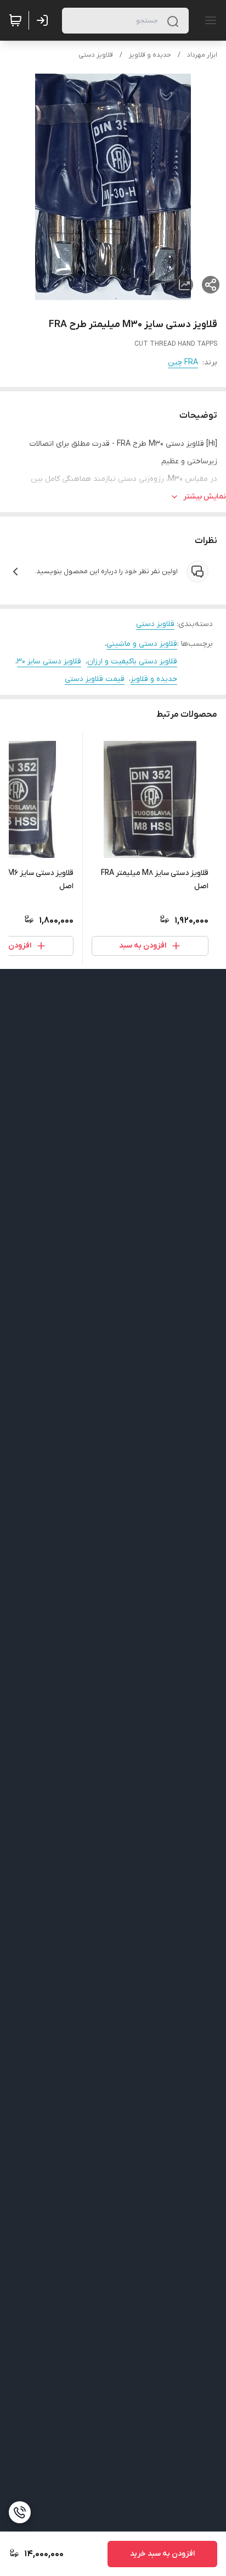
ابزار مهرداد (202, 55)
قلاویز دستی (96, 55)
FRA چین (183, 362)
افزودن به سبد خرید (162, 2554)
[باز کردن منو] (208, 20)
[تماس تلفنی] (20, 2512)
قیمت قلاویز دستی (95, 679)
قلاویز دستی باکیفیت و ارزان (132, 661)
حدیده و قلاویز (150, 55)
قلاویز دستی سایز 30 (49, 661)
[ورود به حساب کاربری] (44, 20)
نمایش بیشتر (205, 497)
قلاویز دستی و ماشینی (142, 644)
